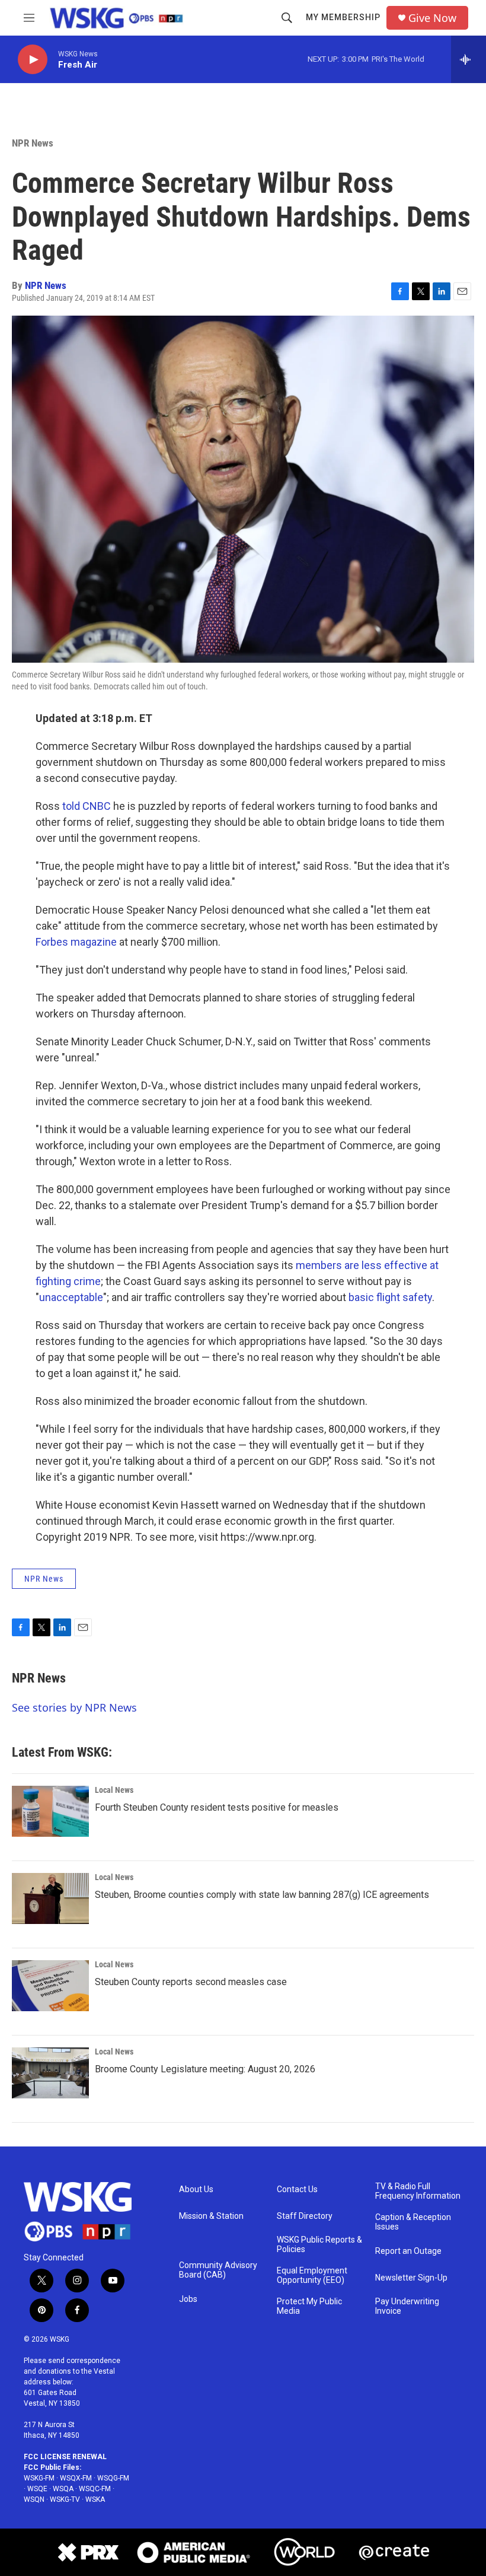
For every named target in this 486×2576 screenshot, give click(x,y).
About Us (196, 2189)
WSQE (37, 2489)
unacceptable (71, 1297)
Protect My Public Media (309, 2306)
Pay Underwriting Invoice (407, 2306)
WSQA (63, 2489)
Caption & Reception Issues (413, 2222)
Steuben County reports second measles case (191, 1982)
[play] (33, 60)
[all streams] (469, 59)
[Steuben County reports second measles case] (50, 1986)
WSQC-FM (95, 2489)
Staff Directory (305, 2216)
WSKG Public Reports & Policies (319, 2245)
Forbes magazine (76, 942)
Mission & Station (211, 2216)
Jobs (188, 2299)
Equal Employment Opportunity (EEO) (312, 2276)
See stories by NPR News (74, 1707)
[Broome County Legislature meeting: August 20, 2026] (50, 2073)
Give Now (432, 18)
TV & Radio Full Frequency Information (418, 2191)
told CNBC (87, 806)
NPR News (33, 143)
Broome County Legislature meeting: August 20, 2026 (205, 2069)
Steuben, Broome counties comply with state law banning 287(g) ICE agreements (262, 1895)
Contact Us (297, 2189)
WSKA (95, 2499)
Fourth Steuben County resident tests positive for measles (217, 1807)
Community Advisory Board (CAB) (218, 2270)
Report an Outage (408, 2251)
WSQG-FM (113, 2478)
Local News (114, 1790)
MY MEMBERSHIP (343, 17)
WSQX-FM (76, 2478)
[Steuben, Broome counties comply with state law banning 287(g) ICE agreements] (50, 1898)
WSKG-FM (39, 2478)
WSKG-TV (65, 2499)
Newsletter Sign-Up (411, 2278)
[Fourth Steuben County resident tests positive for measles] (50, 1811)
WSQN (34, 2499)
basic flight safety (390, 1297)
